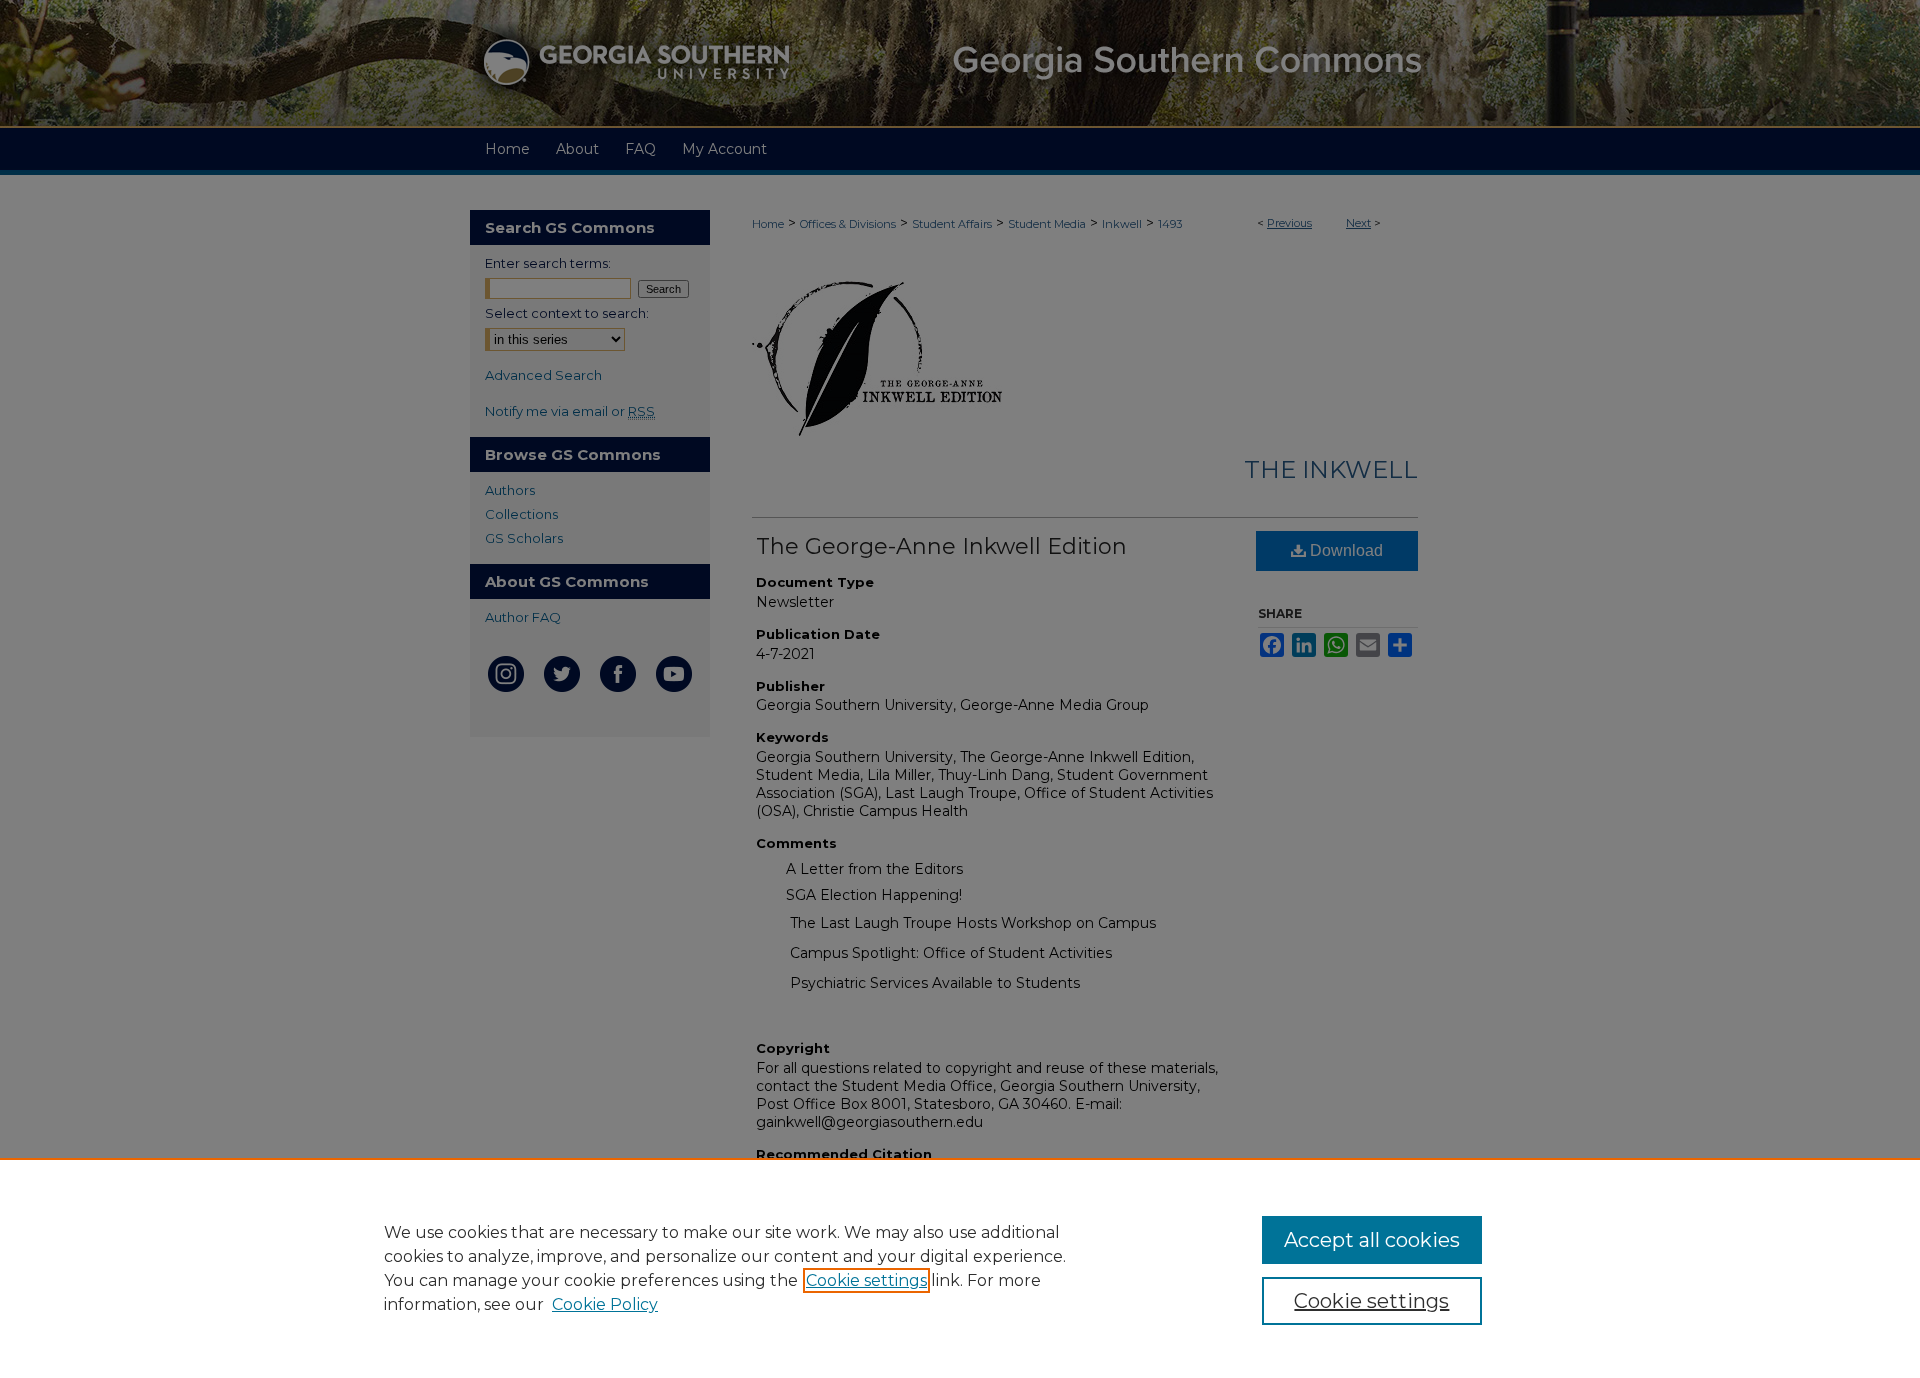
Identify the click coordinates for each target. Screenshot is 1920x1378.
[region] (960, 1268)
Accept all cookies (1372, 1240)
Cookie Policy (605, 1304)
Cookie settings (866, 1280)
